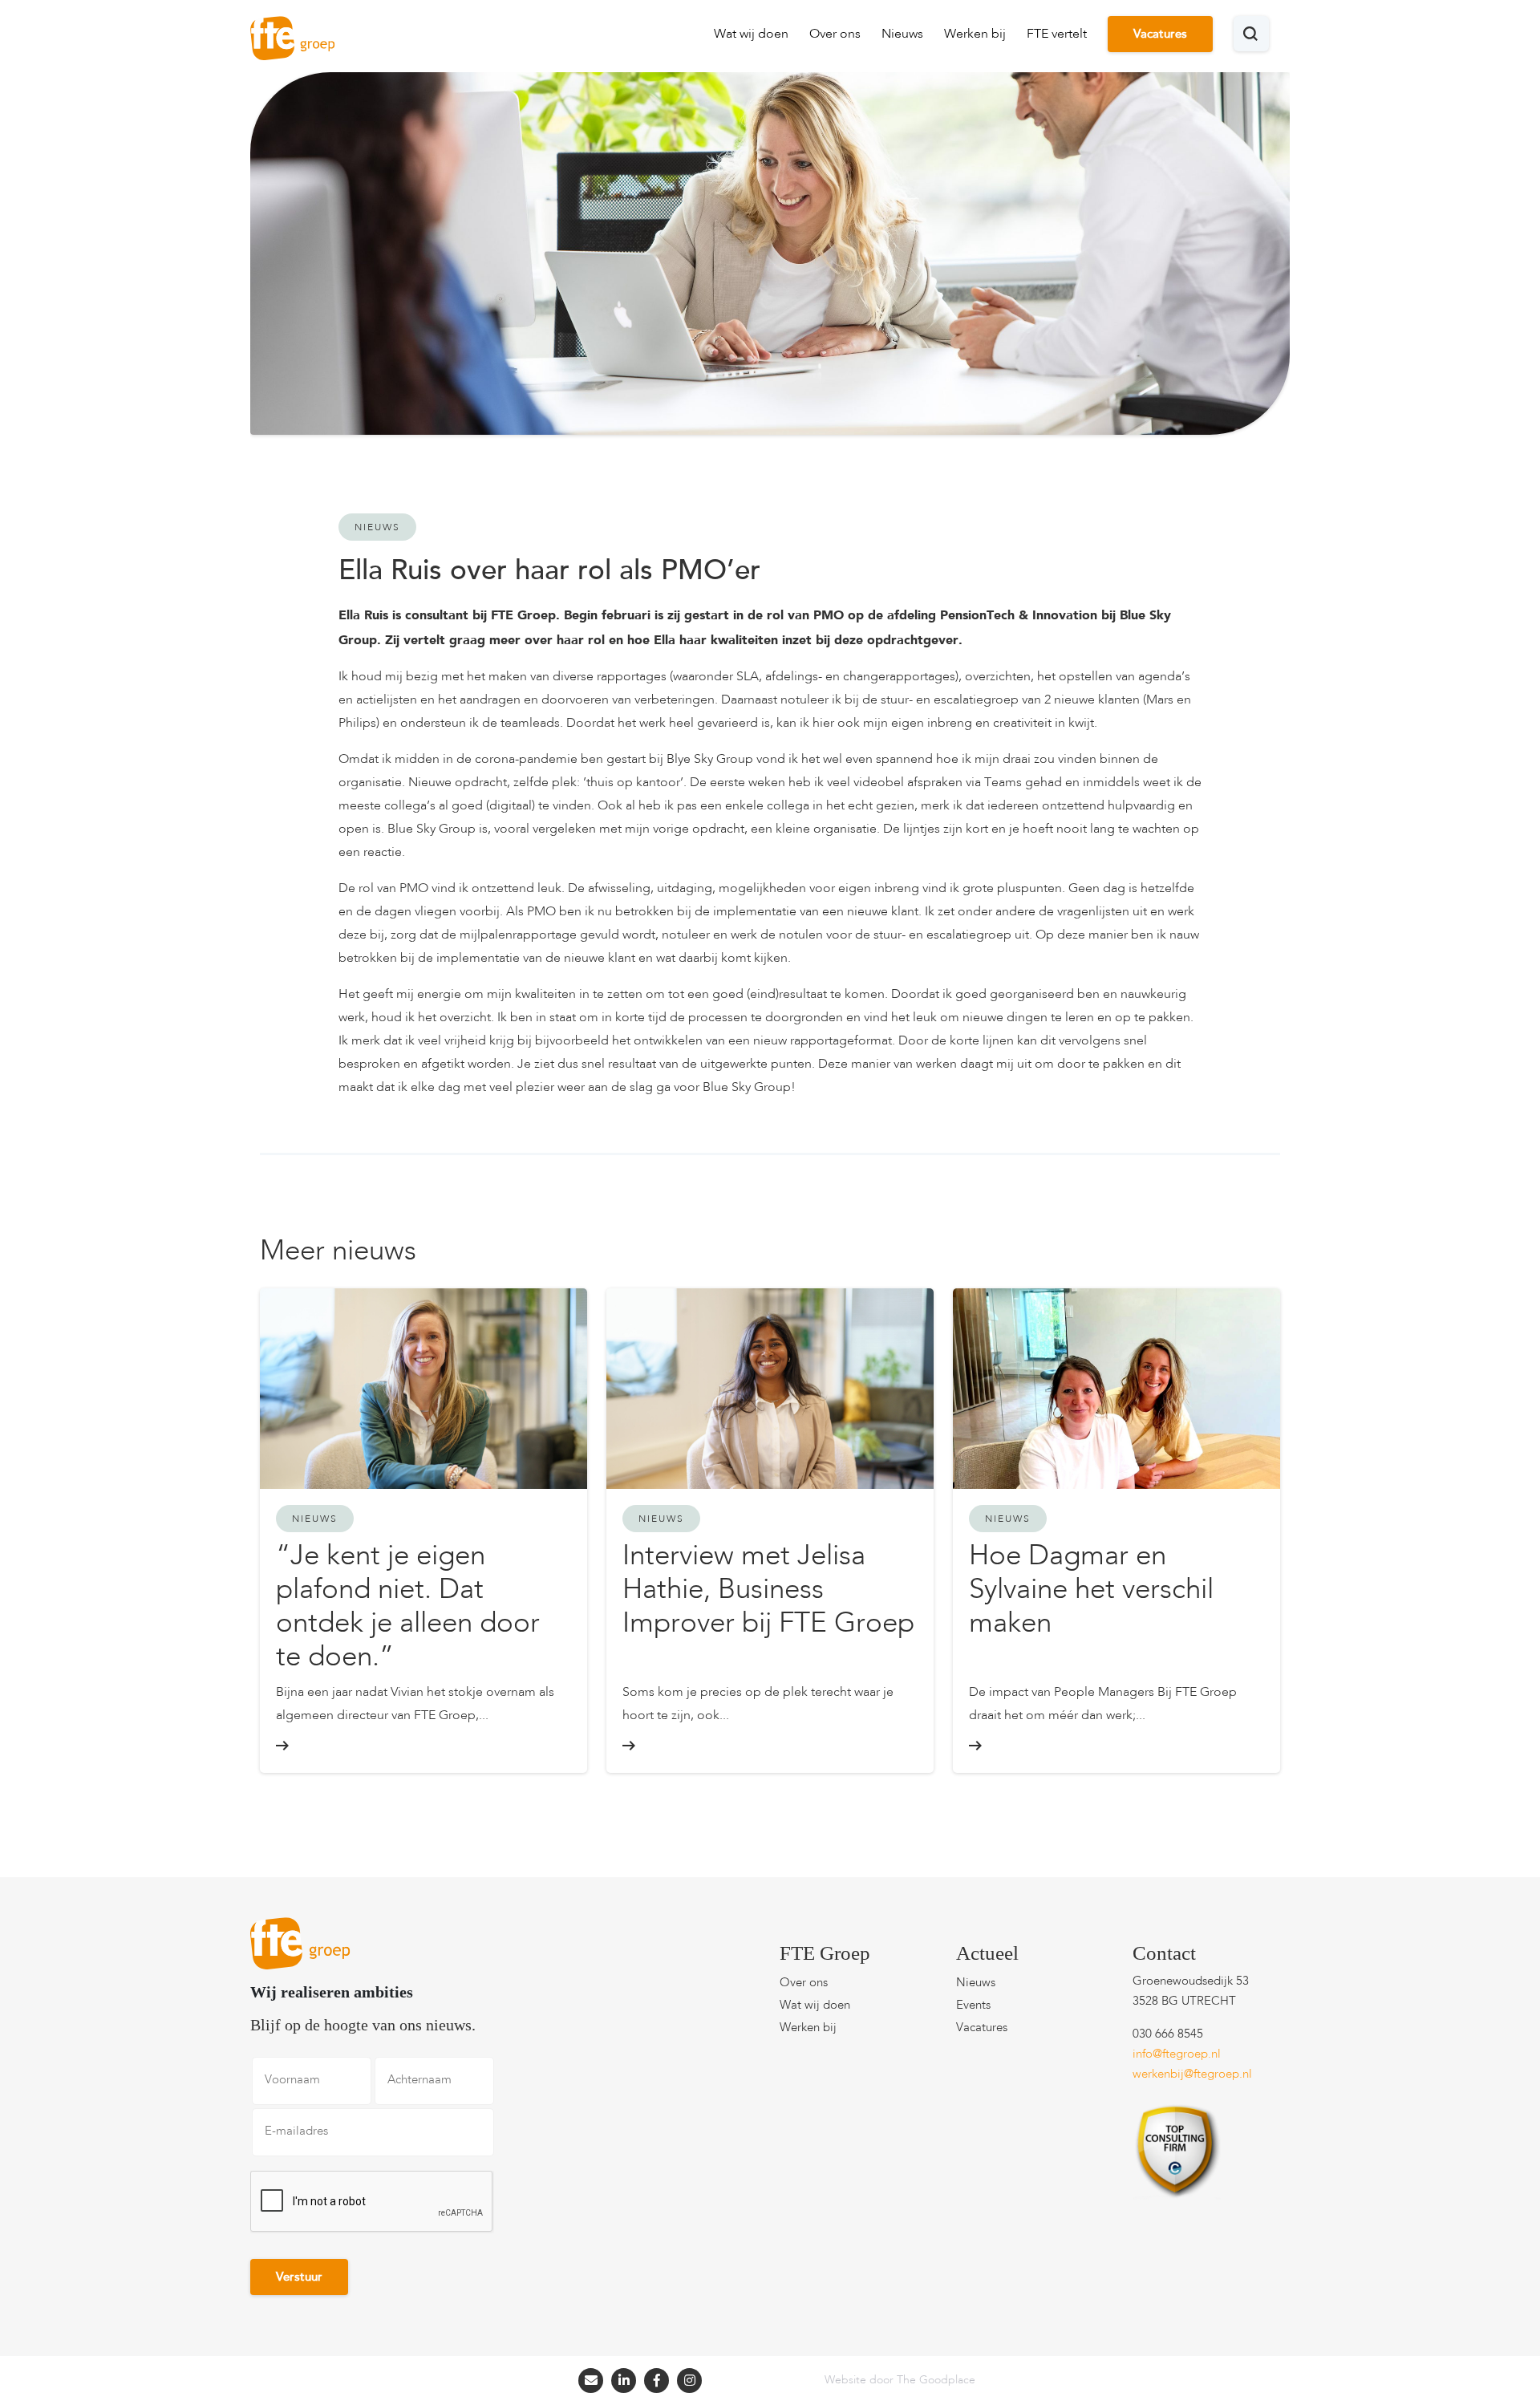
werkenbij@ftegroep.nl (1192, 2075)
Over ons (835, 34)
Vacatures (1160, 35)
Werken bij (975, 34)
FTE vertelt (1057, 34)
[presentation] (372, 2202)
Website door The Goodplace (900, 2380)
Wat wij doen (751, 34)
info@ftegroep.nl (1177, 2055)
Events (973, 2006)
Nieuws (902, 34)
